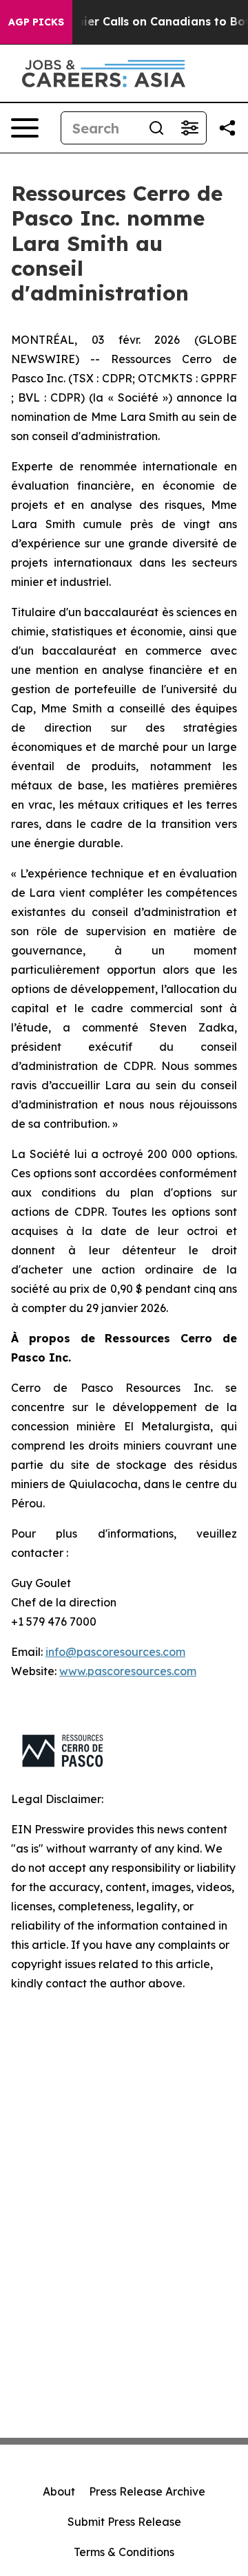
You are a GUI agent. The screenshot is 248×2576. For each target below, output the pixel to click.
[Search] (156, 128)
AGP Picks (36, 22)
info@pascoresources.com (115, 1652)
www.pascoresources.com (128, 1671)
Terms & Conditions (124, 2552)
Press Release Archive (147, 2491)
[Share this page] (227, 128)
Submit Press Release (124, 2522)
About (59, 2491)
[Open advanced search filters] (189, 128)
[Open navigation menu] (25, 128)
